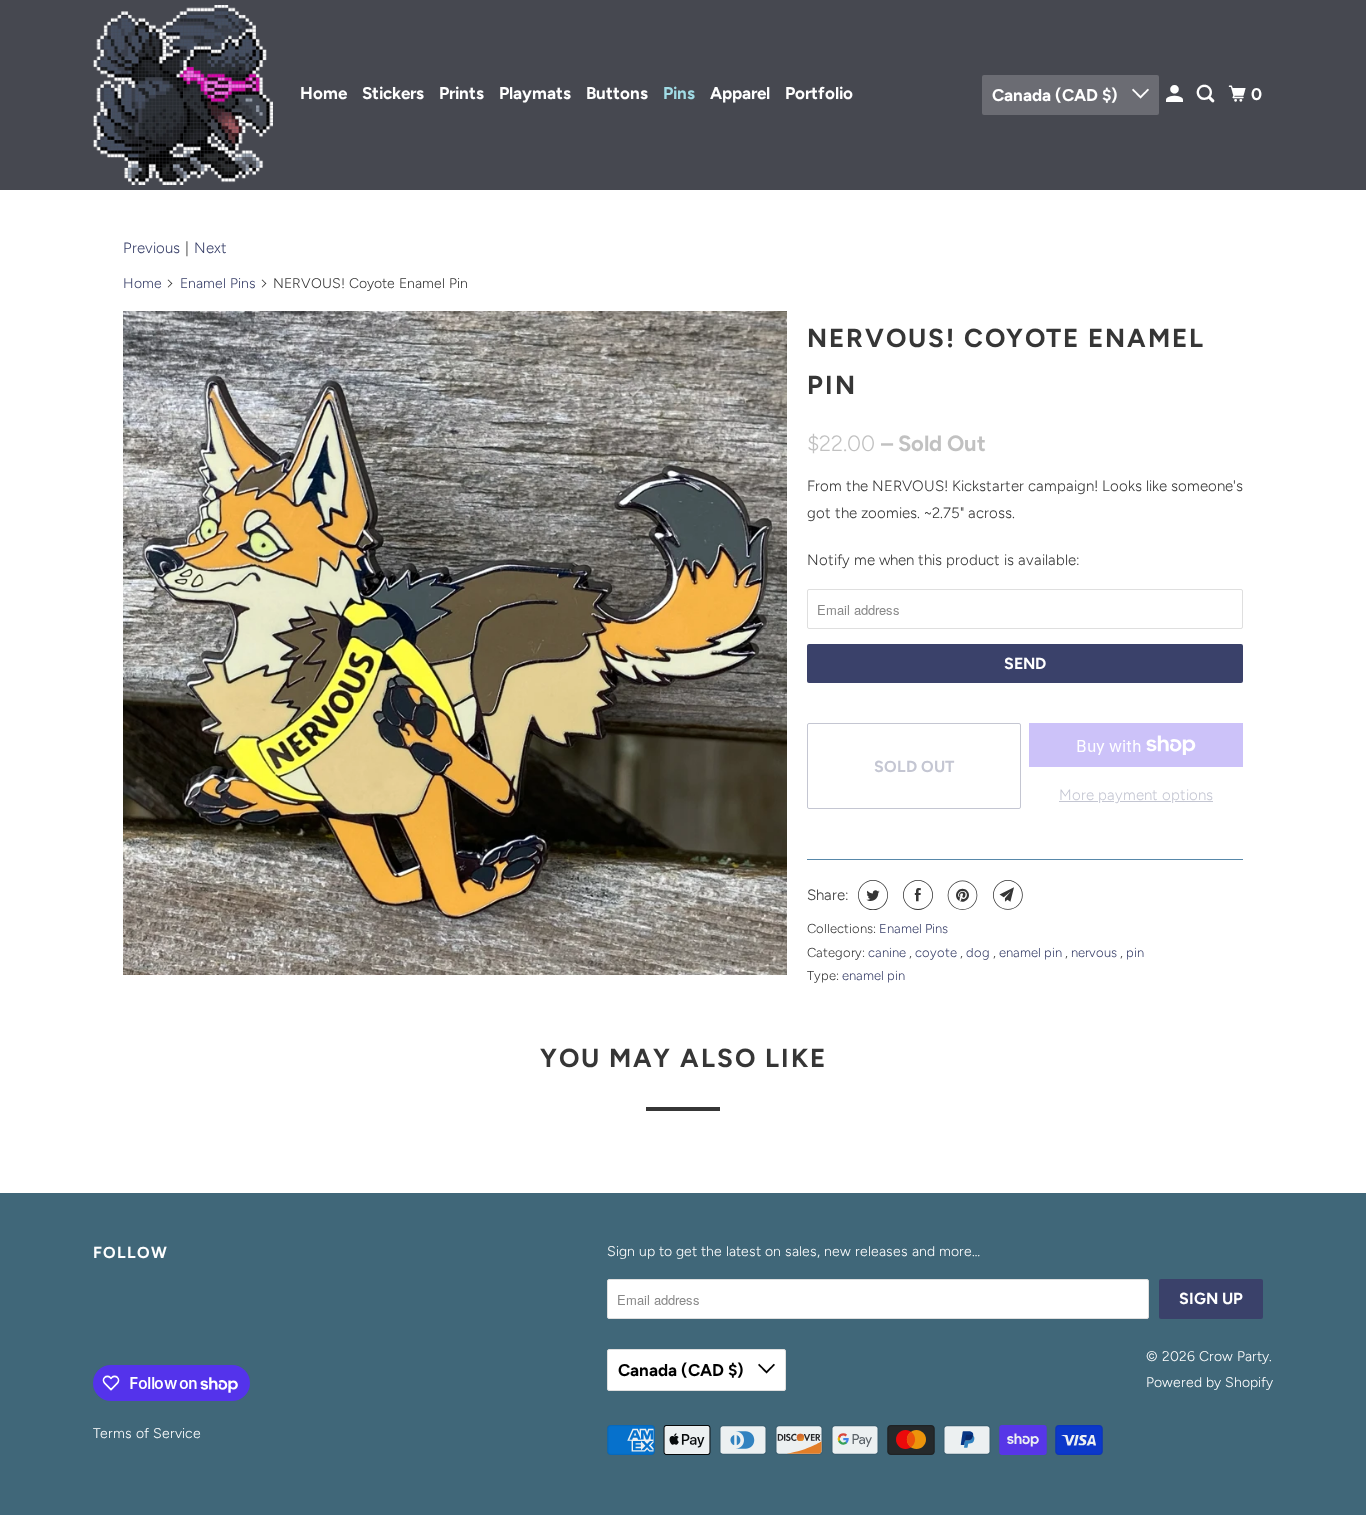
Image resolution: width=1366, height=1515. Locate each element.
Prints (461, 93)
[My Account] (1176, 94)
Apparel (740, 93)
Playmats (535, 93)
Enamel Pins (218, 283)
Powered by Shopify (1209, 1382)
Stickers (393, 93)
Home (323, 93)
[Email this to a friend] (1005, 895)
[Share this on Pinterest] (960, 895)
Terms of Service (147, 1433)
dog (979, 952)
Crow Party (1234, 1356)
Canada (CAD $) (1057, 95)
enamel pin (1032, 952)
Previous (151, 248)
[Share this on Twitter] (870, 895)
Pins (679, 93)
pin (1135, 952)
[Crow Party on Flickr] (98, 1318)
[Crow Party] (183, 95)
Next (210, 248)
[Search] (1207, 94)
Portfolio (819, 93)
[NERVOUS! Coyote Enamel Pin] (455, 643)
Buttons (617, 93)
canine (888, 952)
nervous (1095, 952)
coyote (937, 952)
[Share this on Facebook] (915, 895)
